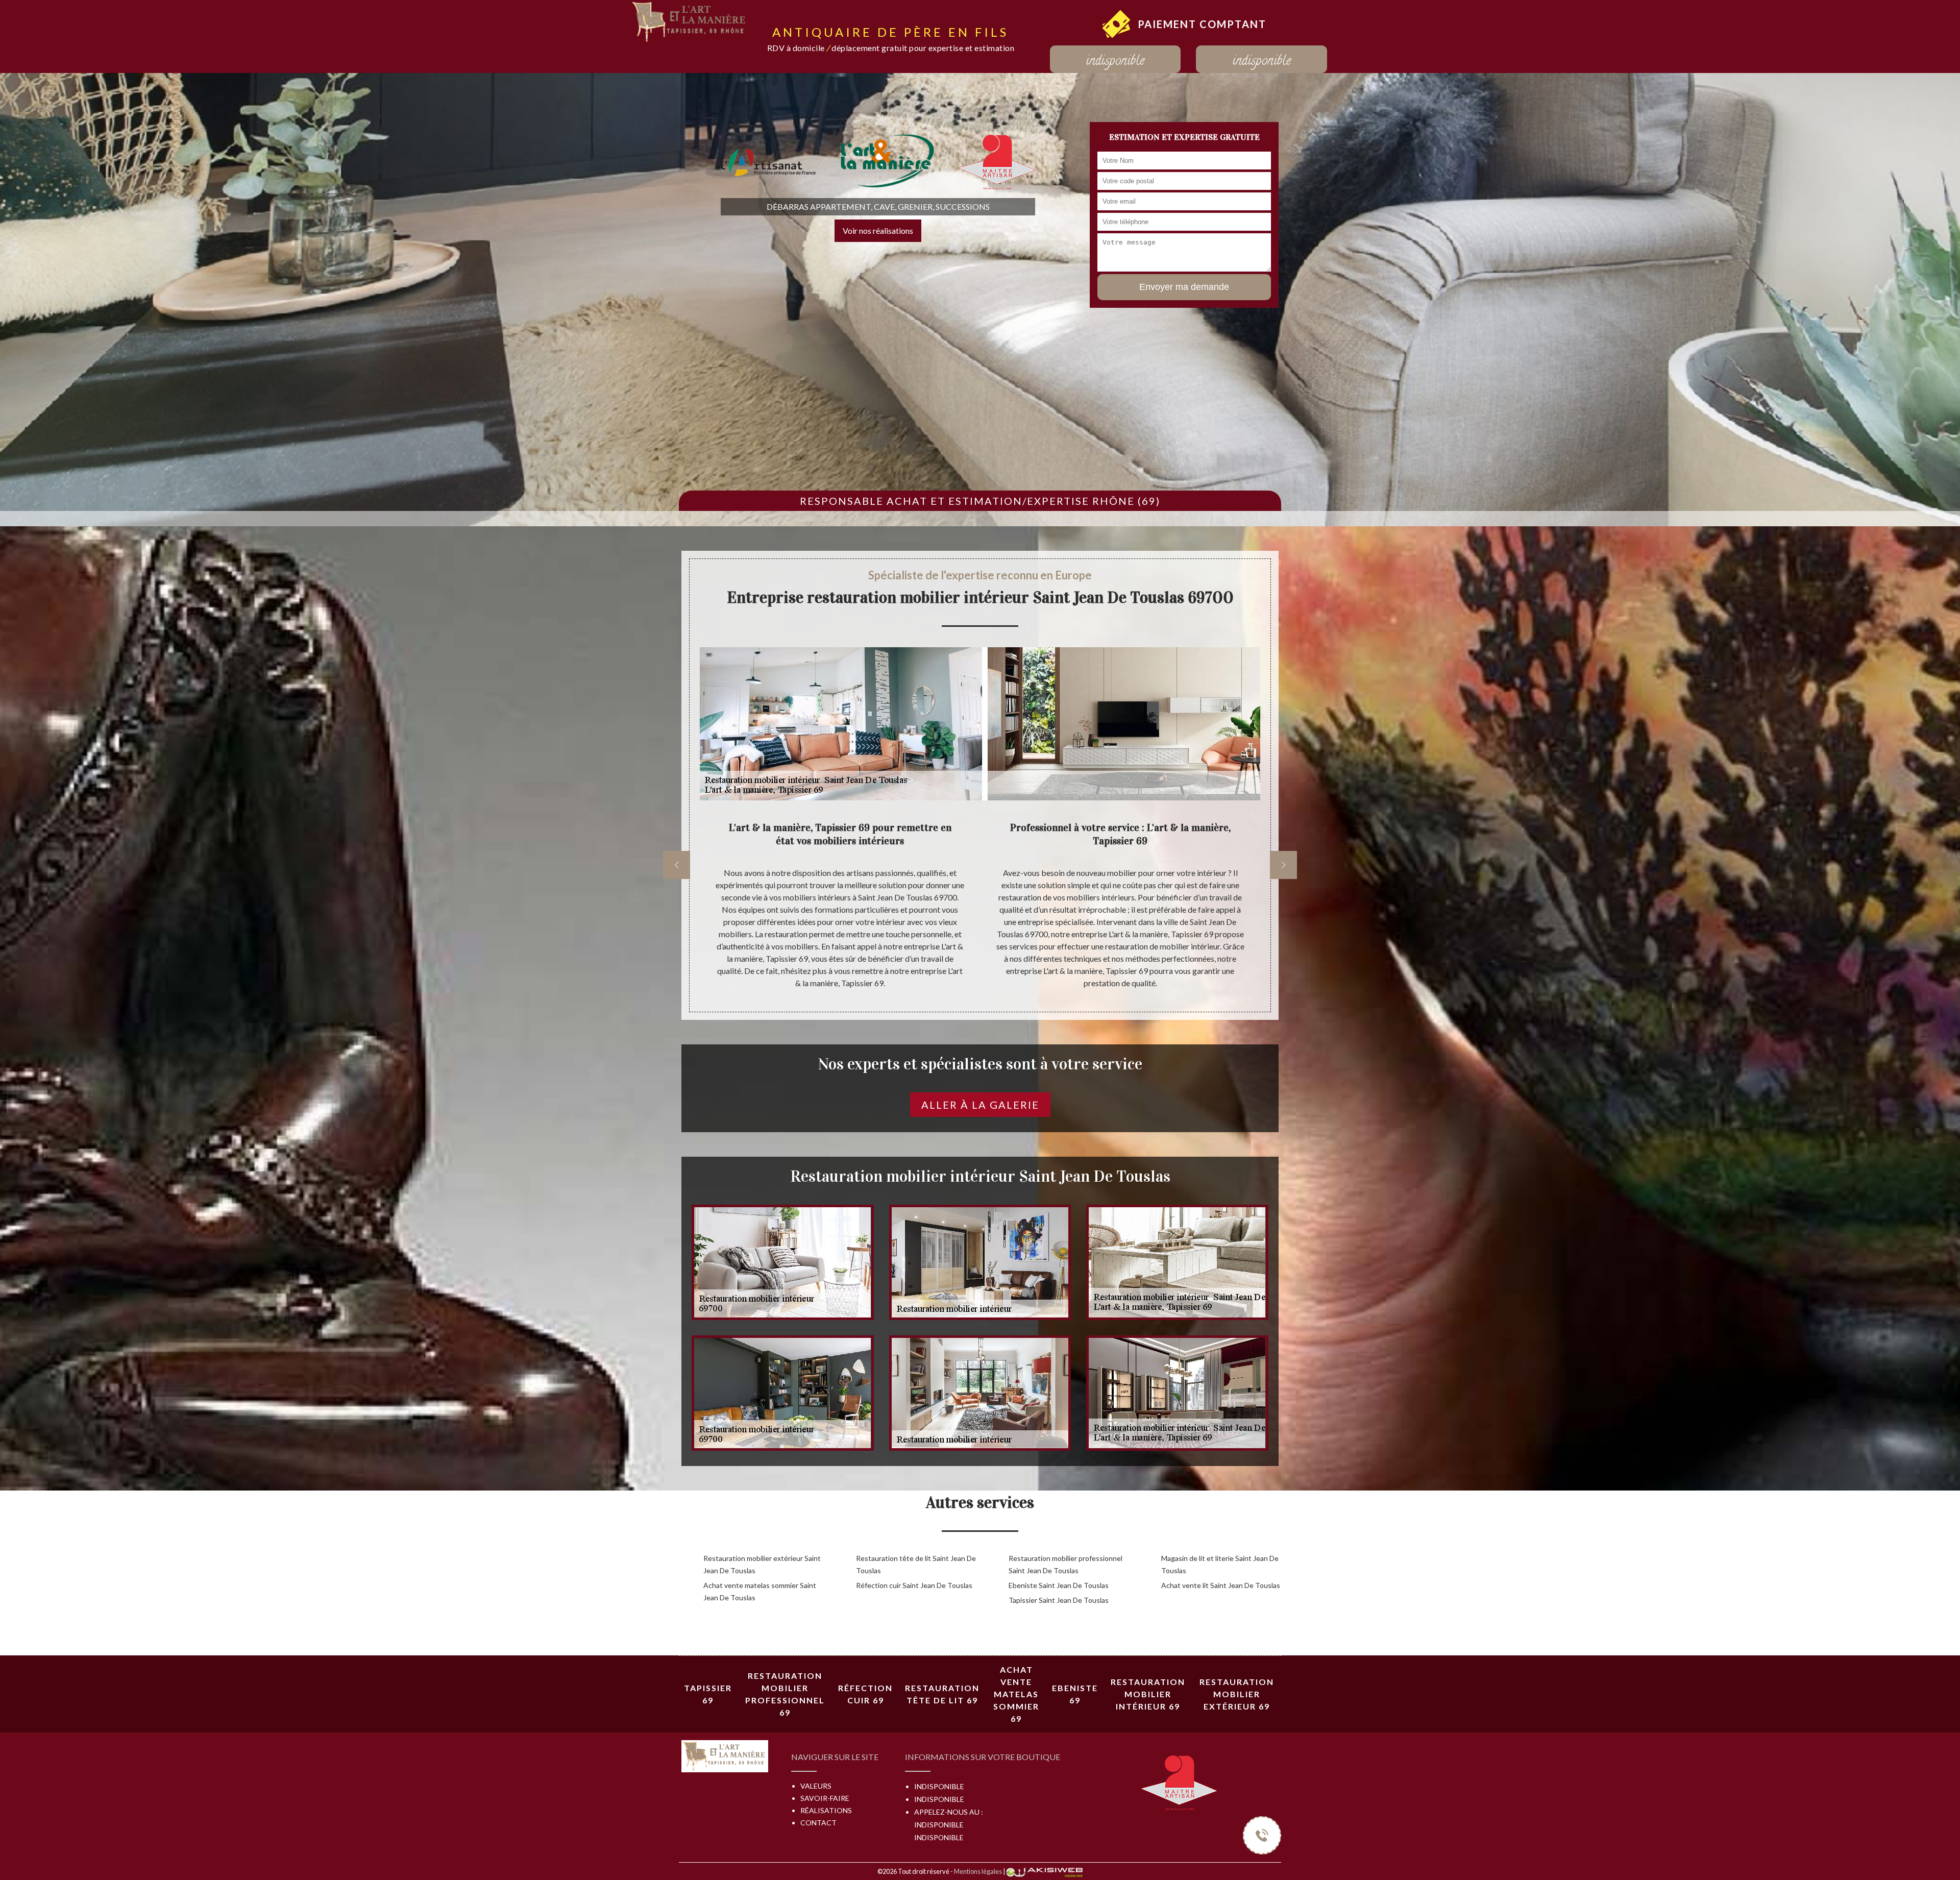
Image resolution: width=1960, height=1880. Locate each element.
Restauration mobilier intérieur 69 (1148, 1694)
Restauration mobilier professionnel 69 (785, 1694)
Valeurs (816, 1786)
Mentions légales (978, 1871)
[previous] (677, 865)
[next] (1283, 865)
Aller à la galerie (980, 1105)
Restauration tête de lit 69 (942, 1694)
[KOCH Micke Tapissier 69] (690, 21)
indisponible (1115, 62)
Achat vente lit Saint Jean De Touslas (1221, 1585)
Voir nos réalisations (878, 230)
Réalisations (826, 1810)
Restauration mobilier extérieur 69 (1237, 1694)
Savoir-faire (825, 1798)
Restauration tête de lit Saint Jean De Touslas (916, 1564)
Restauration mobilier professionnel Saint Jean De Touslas (1065, 1564)
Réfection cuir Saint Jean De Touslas (914, 1585)
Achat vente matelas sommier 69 (1016, 1694)
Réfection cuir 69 (865, 1694)
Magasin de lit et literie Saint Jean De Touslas (1220, 1564)
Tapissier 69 (708, 1694)
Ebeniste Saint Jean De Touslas (1059, 1585)
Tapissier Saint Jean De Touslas (1059, 1600)
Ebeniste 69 (1075, 1694)
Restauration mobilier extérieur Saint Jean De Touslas (762, 1564)
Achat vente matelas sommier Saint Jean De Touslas (760, 1591)
